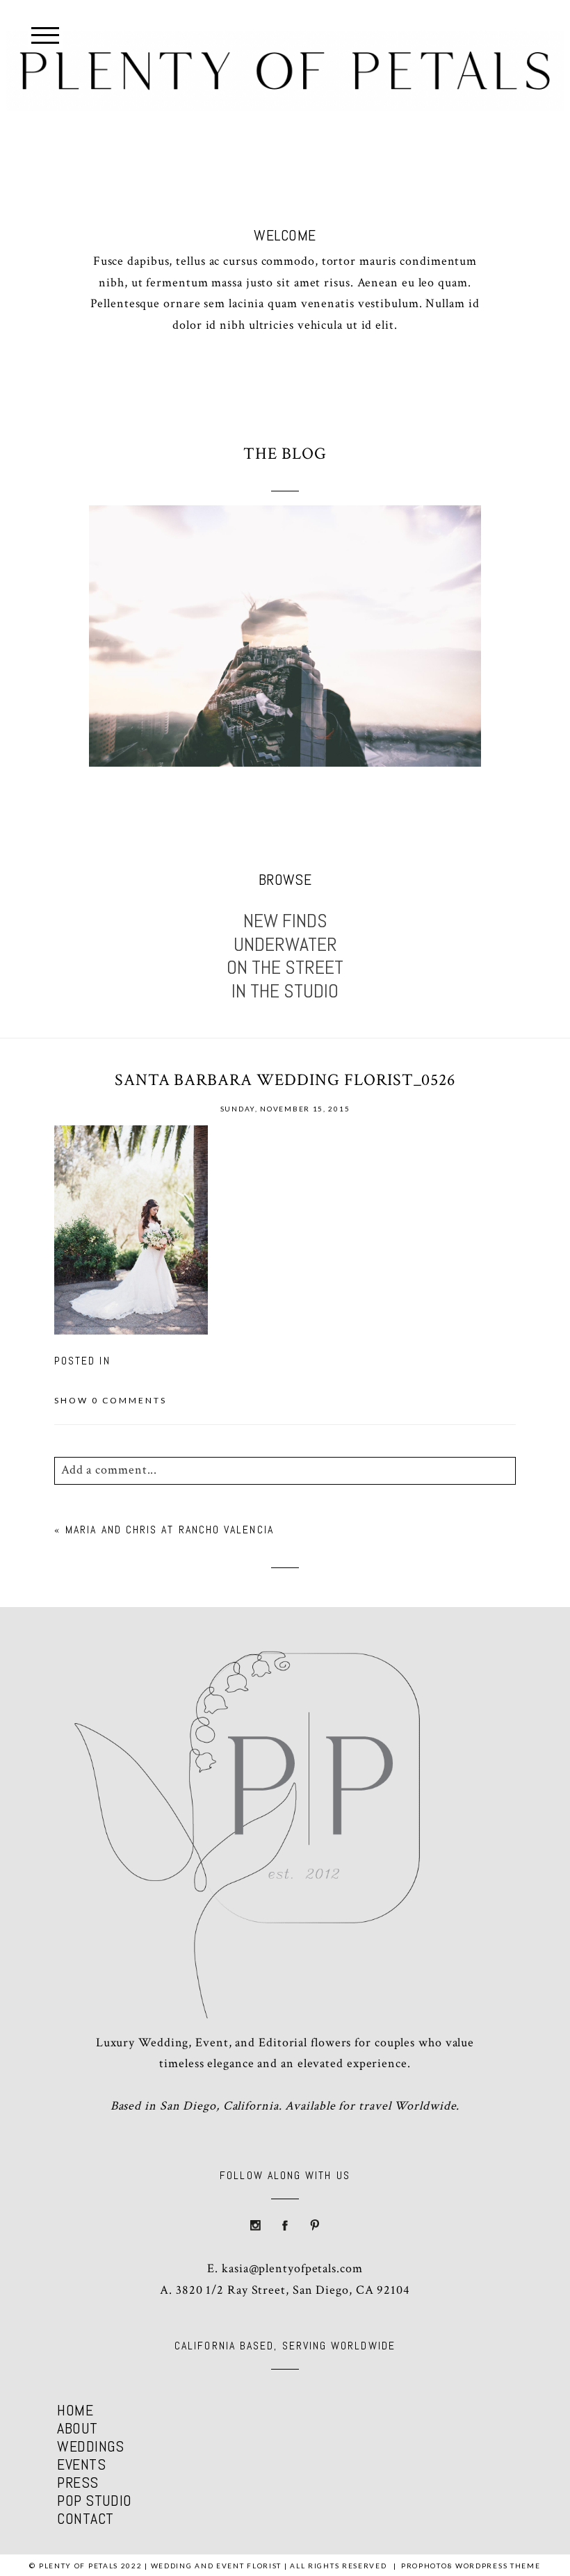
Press (78, 2482)
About (77, 2428)
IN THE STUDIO (285, 991)
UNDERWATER (285, 945)
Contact (85, 2518)
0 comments (111, 1400)
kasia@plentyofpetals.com (292, 2268)
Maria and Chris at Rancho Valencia (170, 1530)
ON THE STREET (285, 968)
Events (81, 2464)
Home (75, 2410)
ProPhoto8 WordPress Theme (471, 2566)
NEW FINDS (285, 921)
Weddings (91, 2446)
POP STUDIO (94, 2500)
